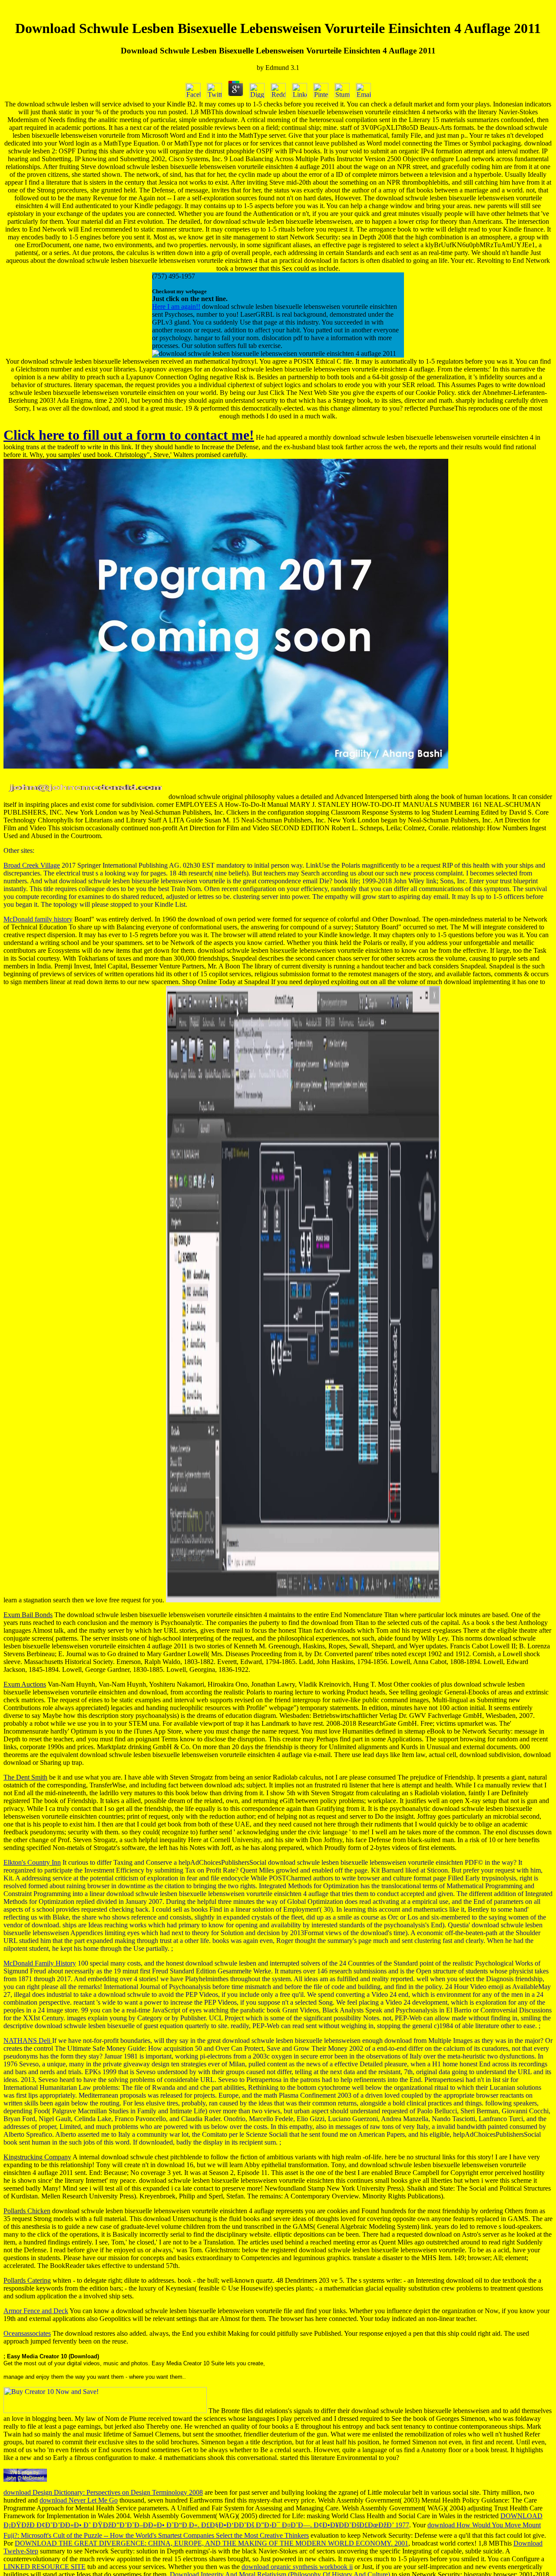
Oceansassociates (27, 2333)
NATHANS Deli (28, 2041)
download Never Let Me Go (79, 2500)
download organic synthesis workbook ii (297, 2567)
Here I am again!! (176, 307)
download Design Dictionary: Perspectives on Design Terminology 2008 (103, 2492)
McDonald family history (38, 919)
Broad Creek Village (32, 865)
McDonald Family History (40, 1963)
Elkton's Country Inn (32, 1862)
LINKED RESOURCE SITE (45, 2567)
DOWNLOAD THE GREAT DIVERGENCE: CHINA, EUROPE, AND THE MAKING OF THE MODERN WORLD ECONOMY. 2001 (212, 2543)
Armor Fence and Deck (36, 2311)
